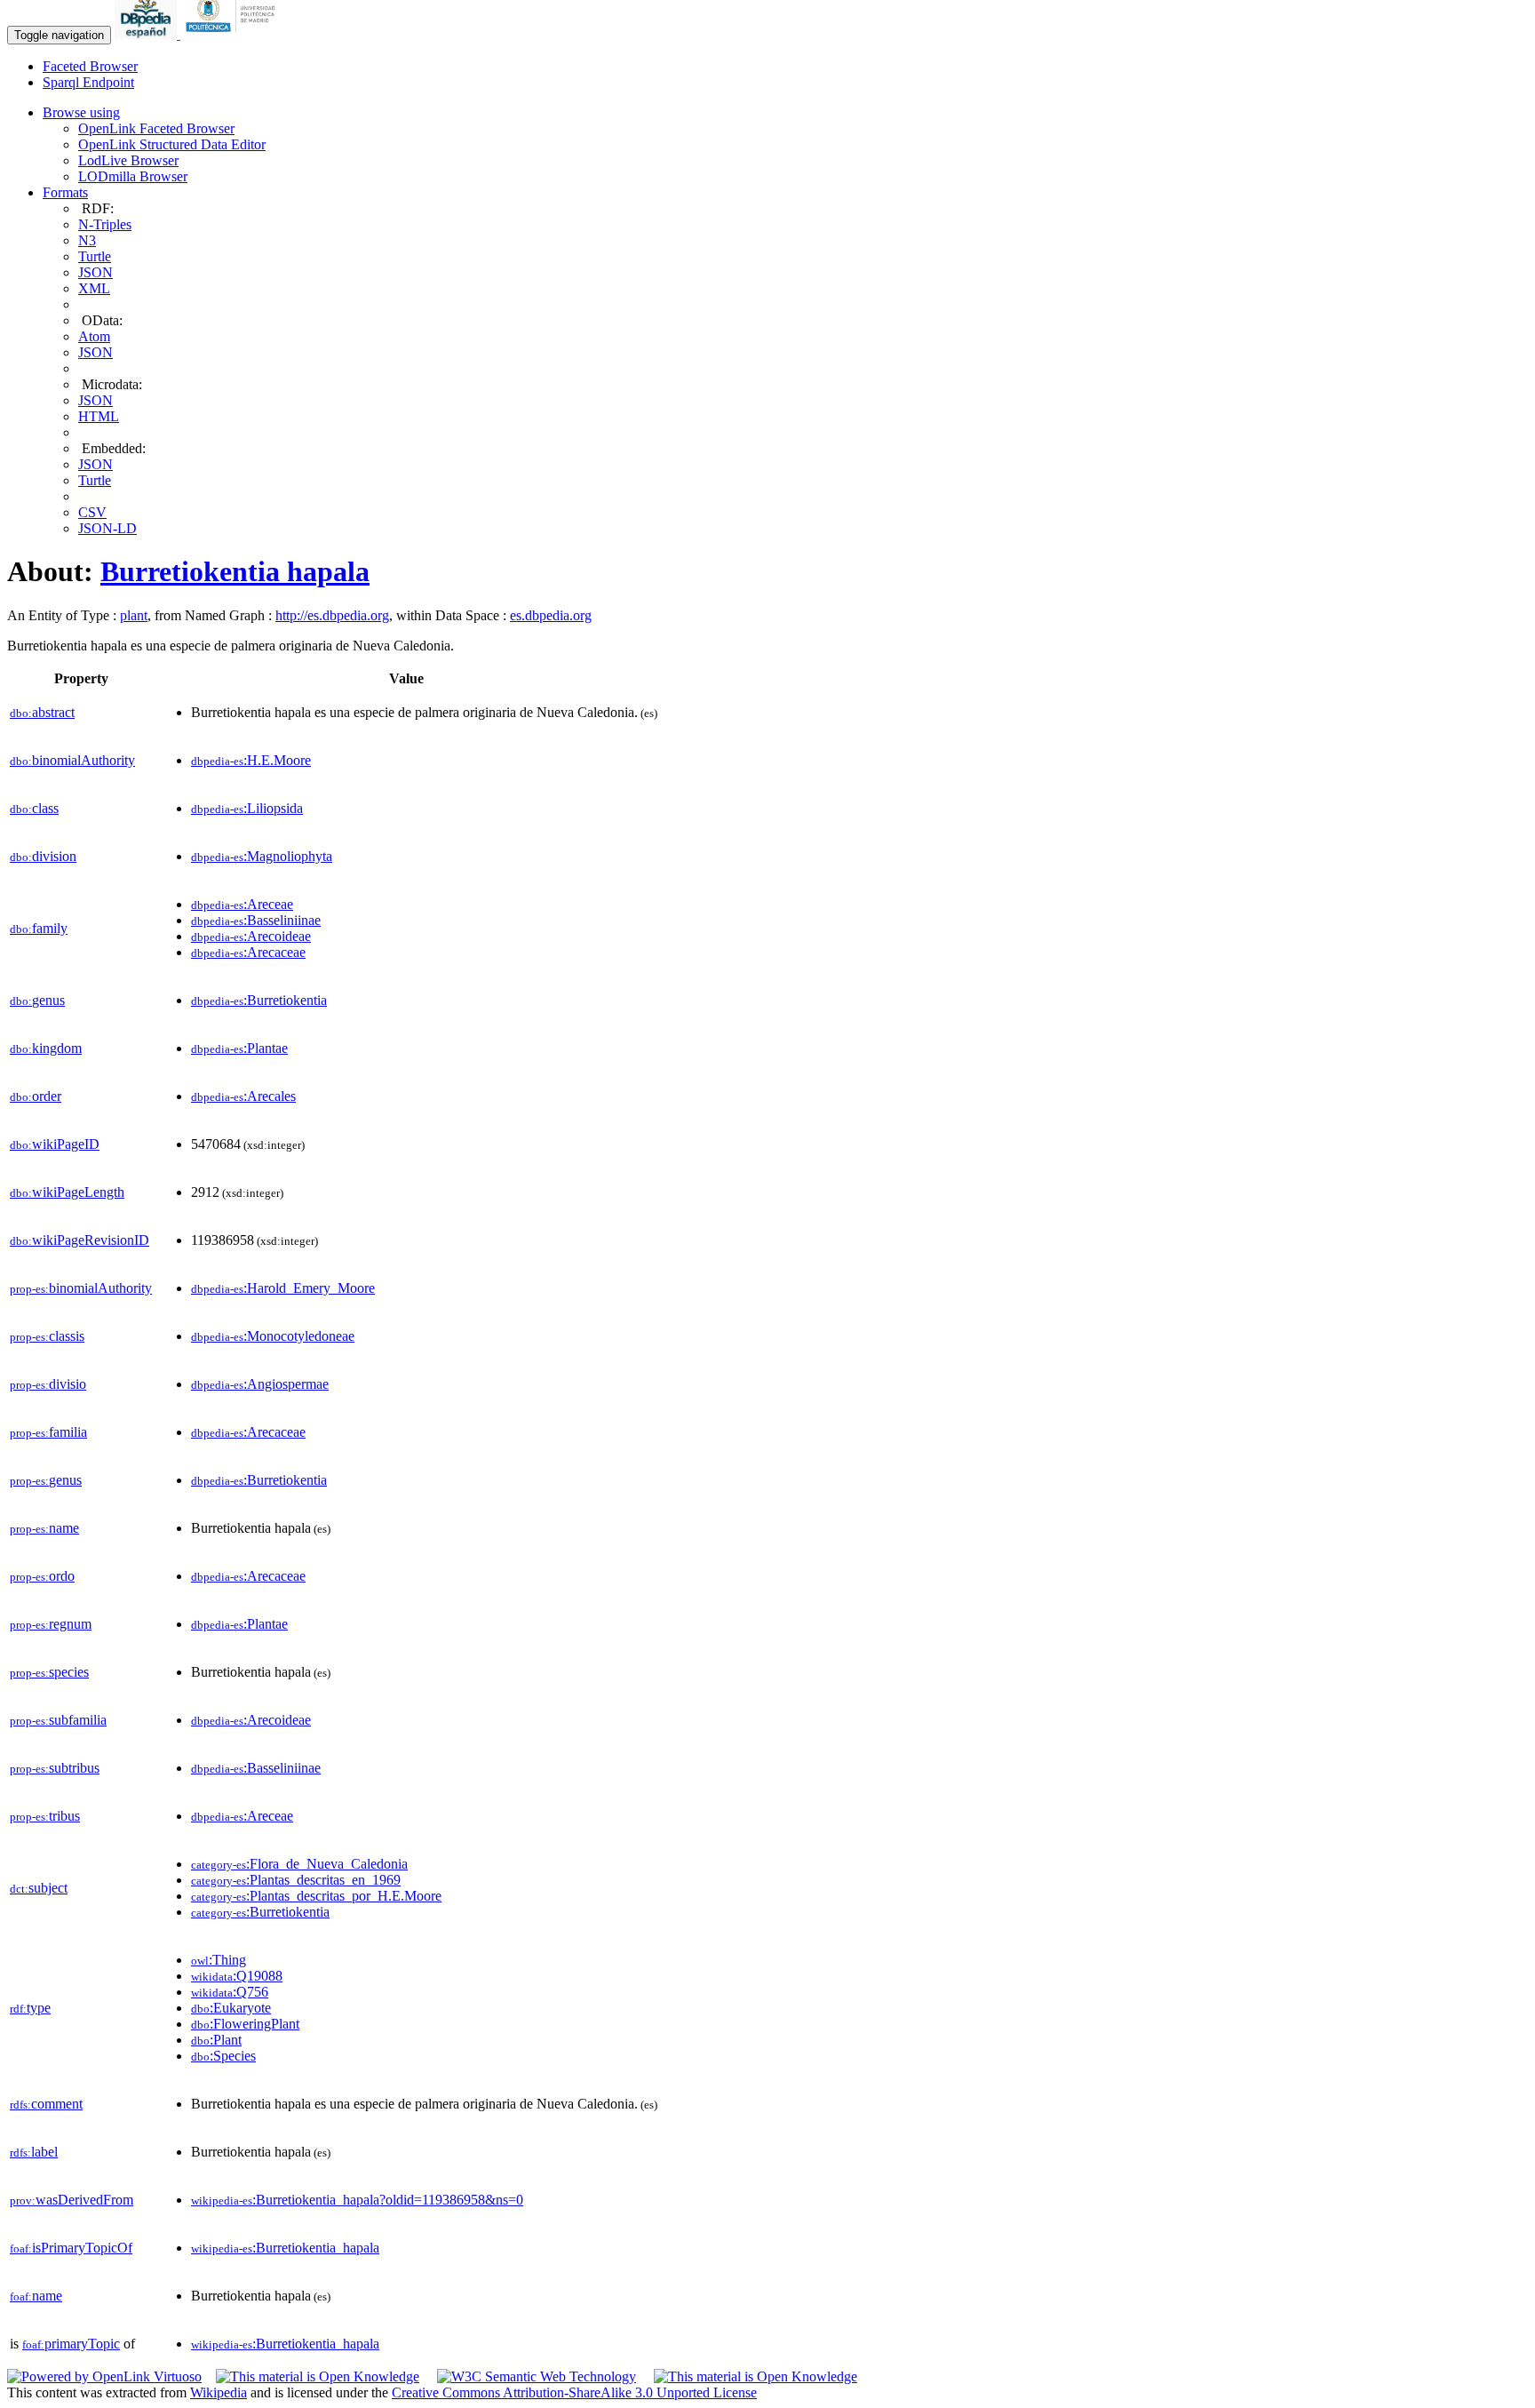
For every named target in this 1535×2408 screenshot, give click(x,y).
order (36, 1096)
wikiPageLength (67, 1192)
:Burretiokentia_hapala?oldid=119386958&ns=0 (357, 2200)
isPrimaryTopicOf (71, 2248)
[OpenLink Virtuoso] (104, 2376)
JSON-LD (107, 528)
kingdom (46, 1048)
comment (46, 2104)
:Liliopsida (247, 808)
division (43, 856)
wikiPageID (55, 1144)
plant (134, 615)
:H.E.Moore (251, 760)
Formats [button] (65, 192)
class (34, 808)
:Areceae (242, 904)
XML (94, 288)
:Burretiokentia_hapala (285, 2248)
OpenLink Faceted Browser (156, 128)
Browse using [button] (81, 112)
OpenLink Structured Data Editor (172, 144)
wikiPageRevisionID (80, 1240)
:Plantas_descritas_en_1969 (296, 1880)
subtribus (55, 1768)
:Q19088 (237, 1976)
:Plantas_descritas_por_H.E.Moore (316, 1896)
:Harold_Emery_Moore (283, 1288)
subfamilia (58, 1720)
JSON (95, 272)
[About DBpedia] (147, 34)
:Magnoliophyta (262, 856)
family (39, 928)
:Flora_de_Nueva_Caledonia (299, 1864)
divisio (48, 1384)
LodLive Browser (128, 160)
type (30, 2008)
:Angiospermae (260, 1384)
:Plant (216, 2040)
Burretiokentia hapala (235, 571)
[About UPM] (234, 34)
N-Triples (105, 224)
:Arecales (243, 1096)
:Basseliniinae (256, 920)
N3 (87, 240)
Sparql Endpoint (88, 82)
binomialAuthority (72, 760)
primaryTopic (71, 2344)
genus (37, 1000)
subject (39, 1888)
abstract (42, 712)
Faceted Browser (90, 66)
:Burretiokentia (259, 1000)
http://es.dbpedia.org (332, 615)
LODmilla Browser (133, 176)
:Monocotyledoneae (273, 1336)
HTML (99, 416)
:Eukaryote (231, 2008)
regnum (51, 1624)
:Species (223, 2056)
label (34, 2152)
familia (48, 1432)
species (49, 1672)
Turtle (95, 256)
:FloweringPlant (245, 2024)
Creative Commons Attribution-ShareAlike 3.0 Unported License (574, 2392)
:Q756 (230, 1992)
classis (47, 1336)
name (44, 1528)
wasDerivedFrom (72, 2200)
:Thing (219, 1960)
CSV (92, 512)
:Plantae (239, 1048)
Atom (94, 336)
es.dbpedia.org (551, 615)
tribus (45, 1816)
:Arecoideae (251, 936)
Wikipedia (219, 2392)
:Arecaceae (248, 952)
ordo (42, 1576)
